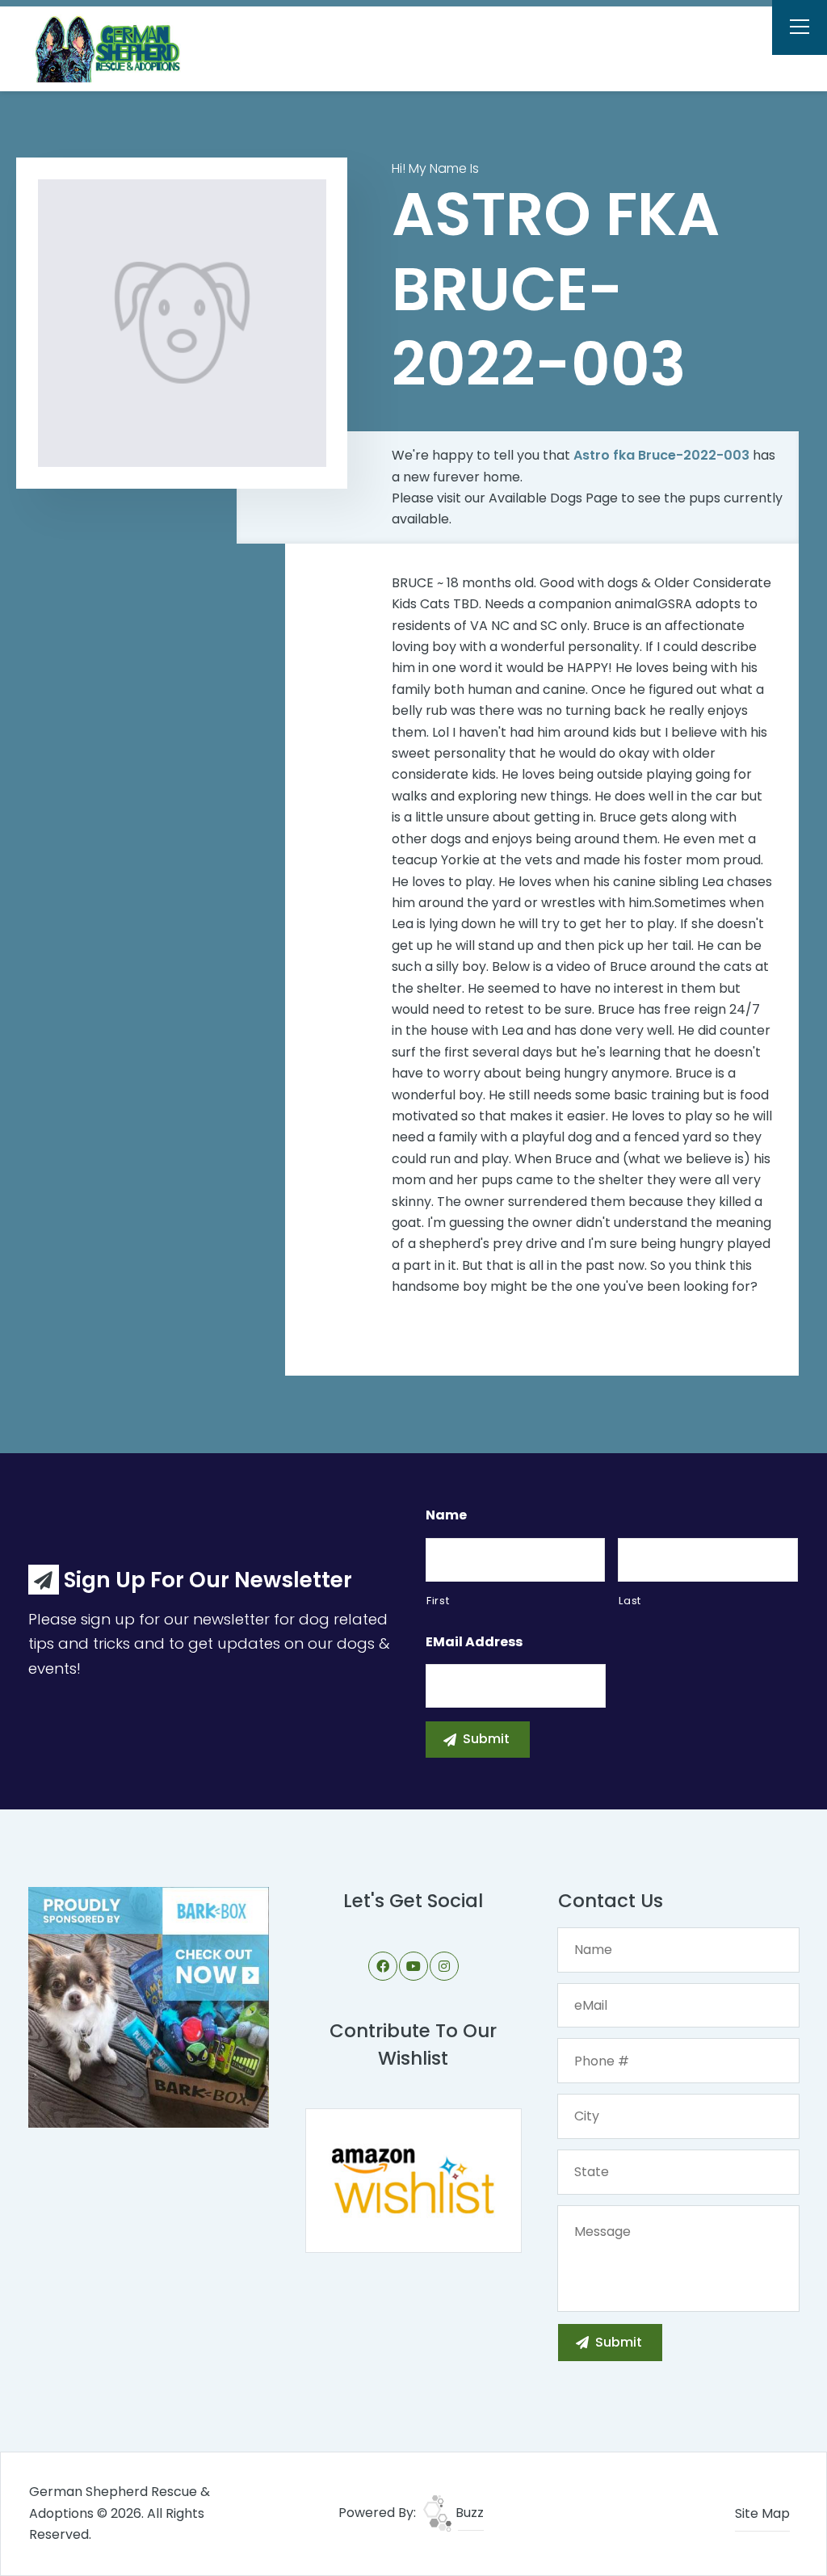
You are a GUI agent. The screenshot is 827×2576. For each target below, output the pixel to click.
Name (446, 1516)
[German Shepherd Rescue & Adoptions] (118, 48)
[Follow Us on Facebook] (383, 1966)
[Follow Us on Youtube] (413, 1966)
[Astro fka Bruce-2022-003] (182, 324)
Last (630, 1601)
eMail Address (474, 1643)
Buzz (468, 2513)
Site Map (762, 2513)
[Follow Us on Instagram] (444, 1966)
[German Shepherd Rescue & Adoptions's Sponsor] (149, 2006)
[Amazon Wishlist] (413, 2180)
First (438, 1601)
